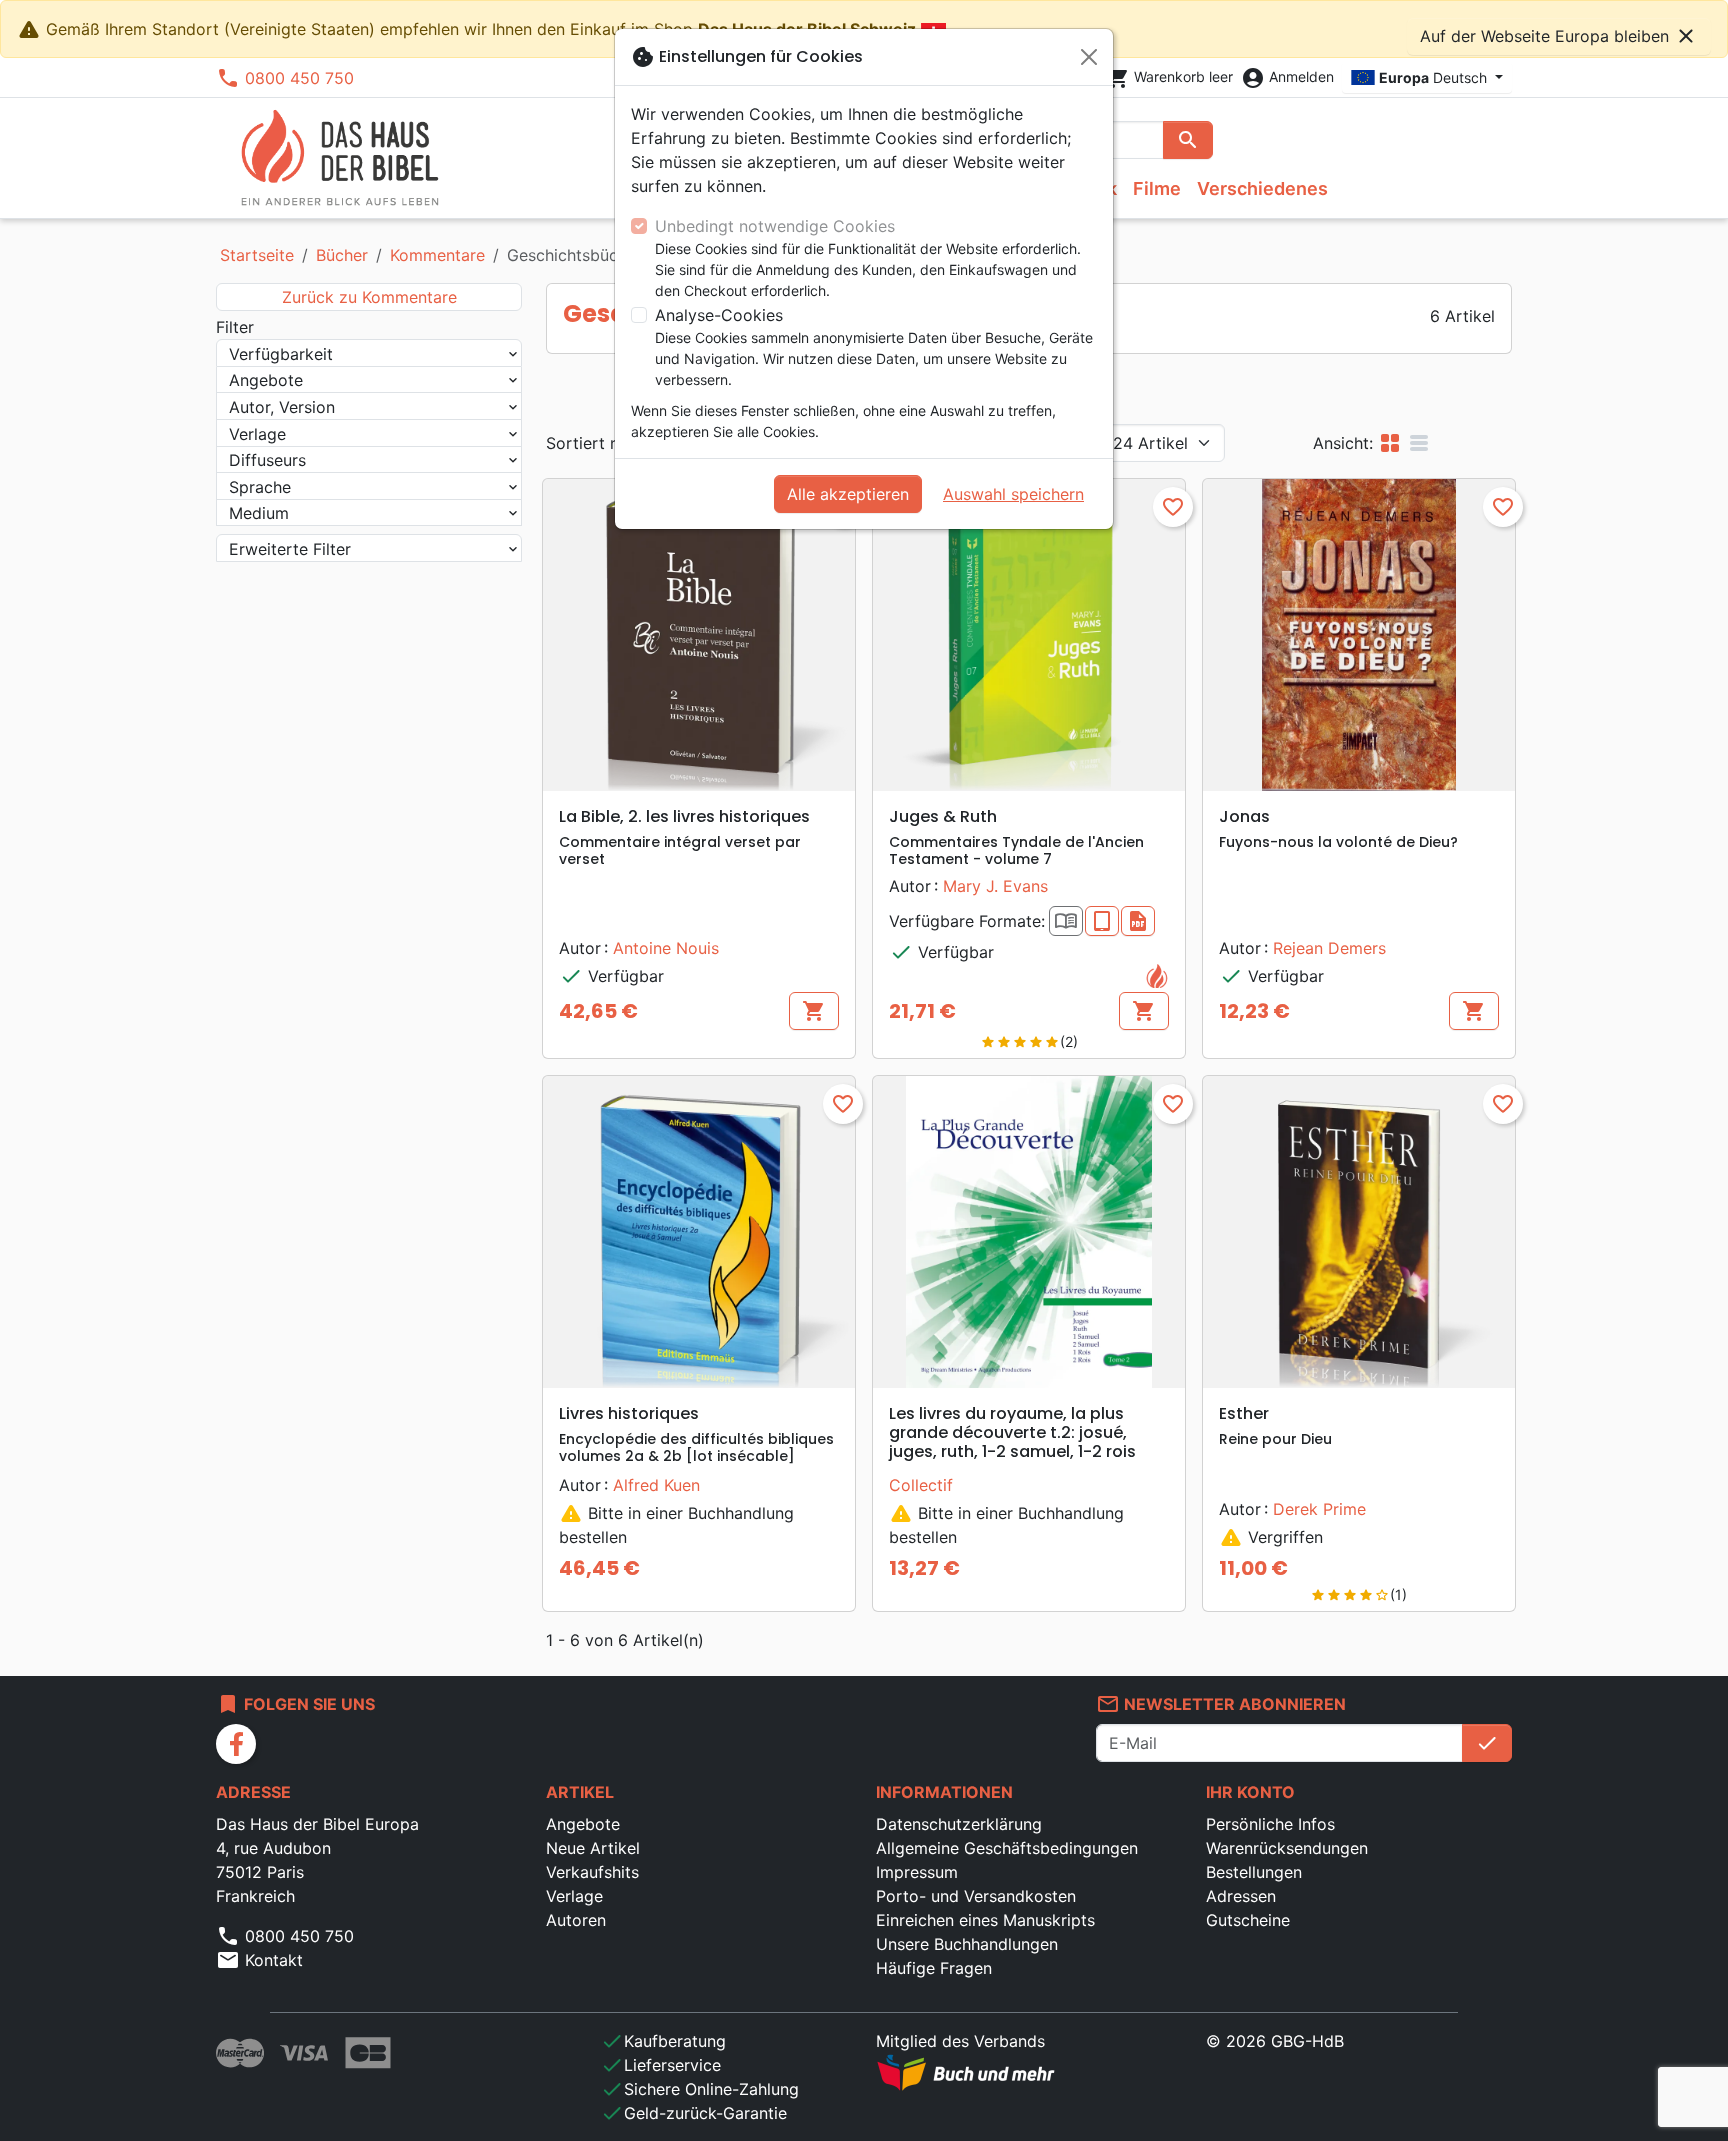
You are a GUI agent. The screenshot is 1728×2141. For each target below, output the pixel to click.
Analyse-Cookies (719, 315)
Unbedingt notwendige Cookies (775, 226)
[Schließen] (1089, 57)
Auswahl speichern (1013, 494)
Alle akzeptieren (848, 494)
